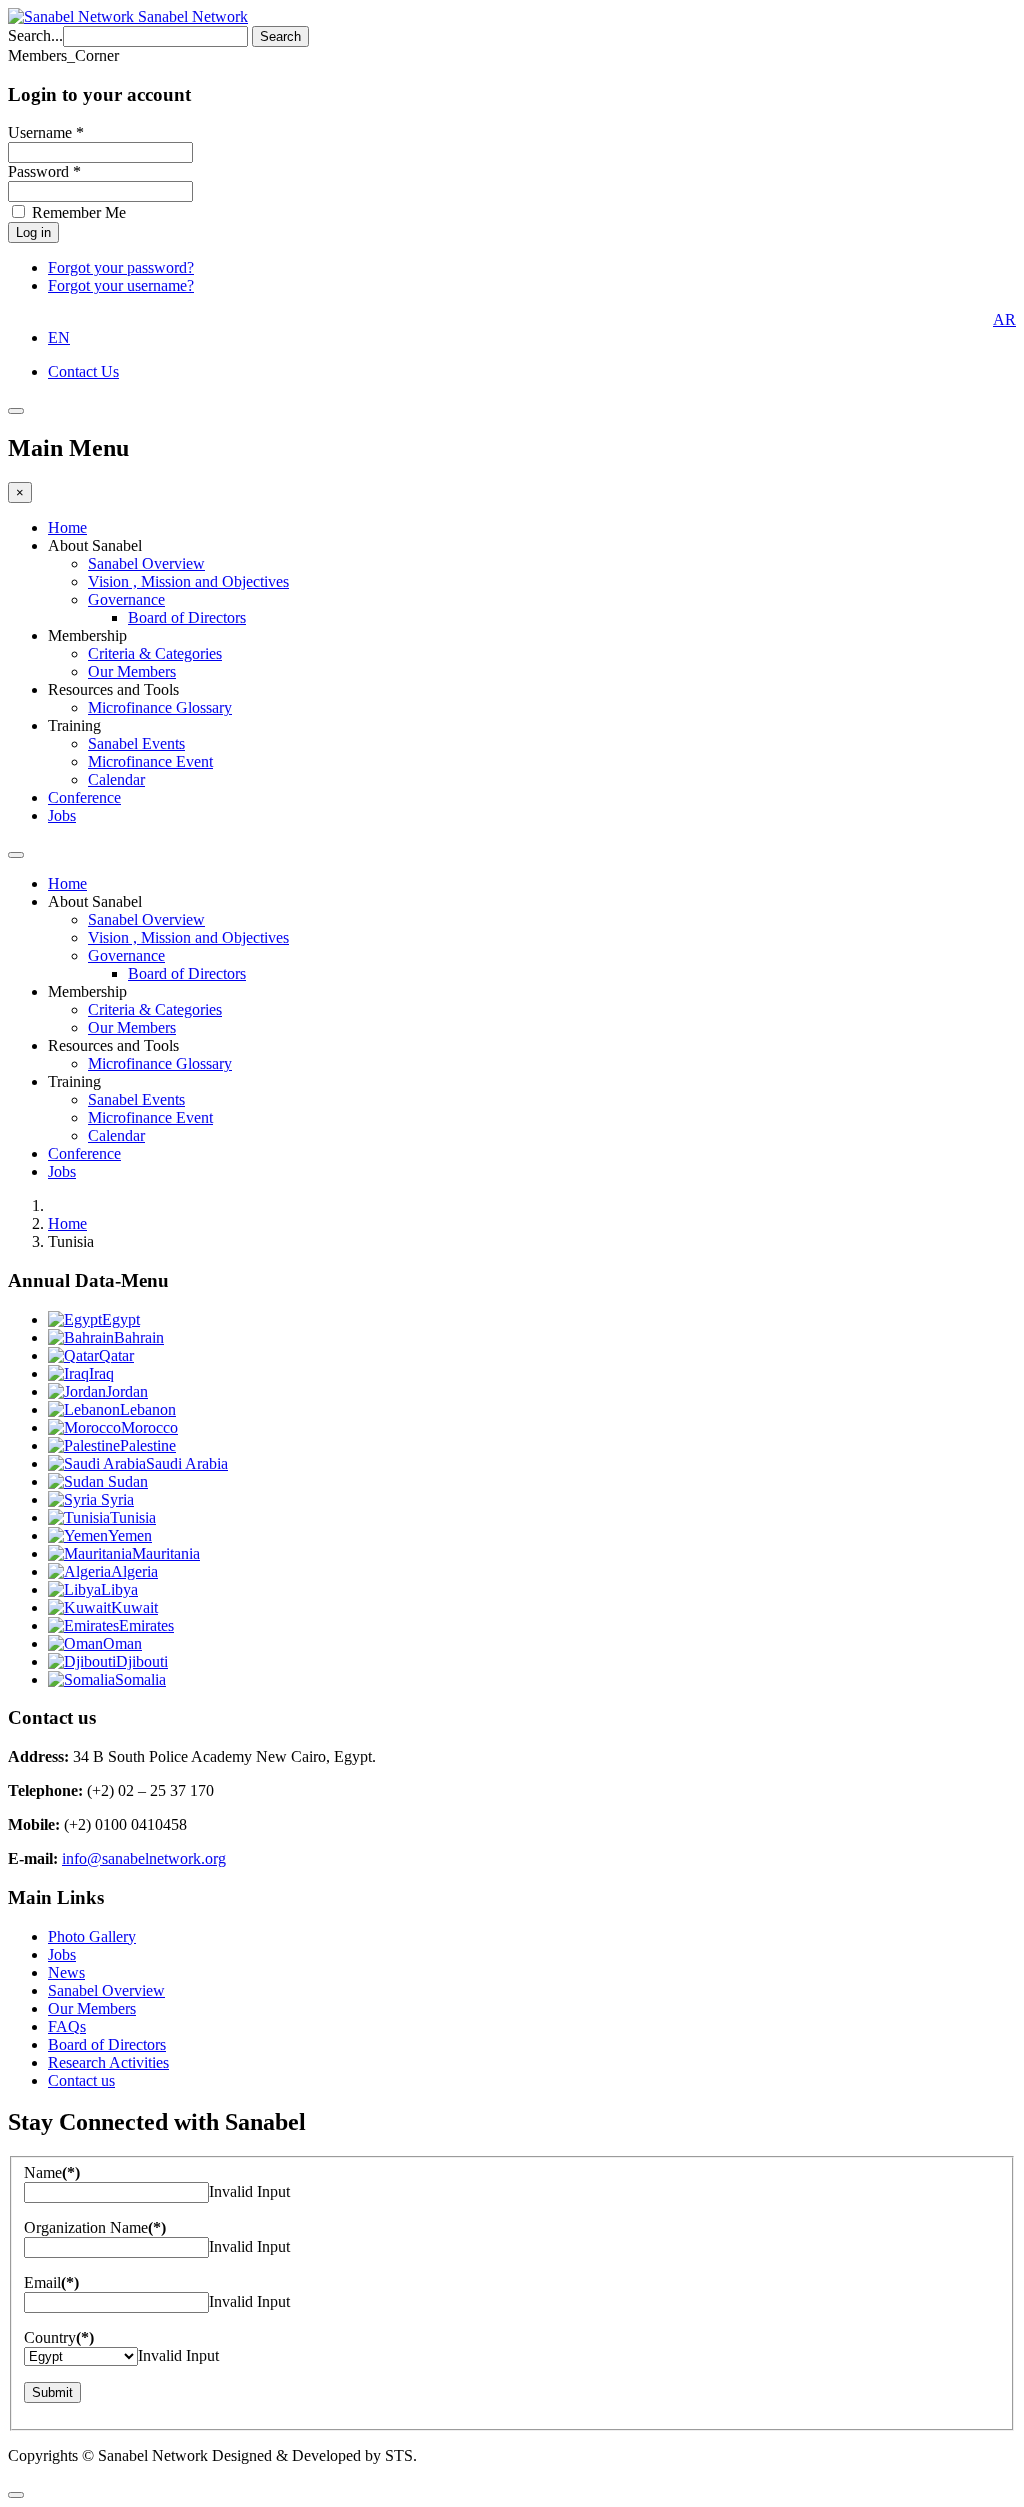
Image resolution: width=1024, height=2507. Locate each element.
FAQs (67, 2026)
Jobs (62, 815)
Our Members (132, 671)
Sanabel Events (136, 743)
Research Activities (108, 2062)
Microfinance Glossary (160, 707)
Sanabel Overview (146, 563)
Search (280, 36)
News (66, 1972)
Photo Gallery (92, 1936)
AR (1004, 319)
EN (59, 337)
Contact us (81, 2080)
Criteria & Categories (155, 653)
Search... (35, 35)
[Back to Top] (16, 2495)
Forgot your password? (121, 267)
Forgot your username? (121, 285)
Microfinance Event (150, 761)
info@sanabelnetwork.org (144, 1858)
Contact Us (83, 371)
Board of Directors (187, 617)
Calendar (116, 779)
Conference (84, 797)
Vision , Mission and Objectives (188, 581)
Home (67, 527)
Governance (126, 599)
